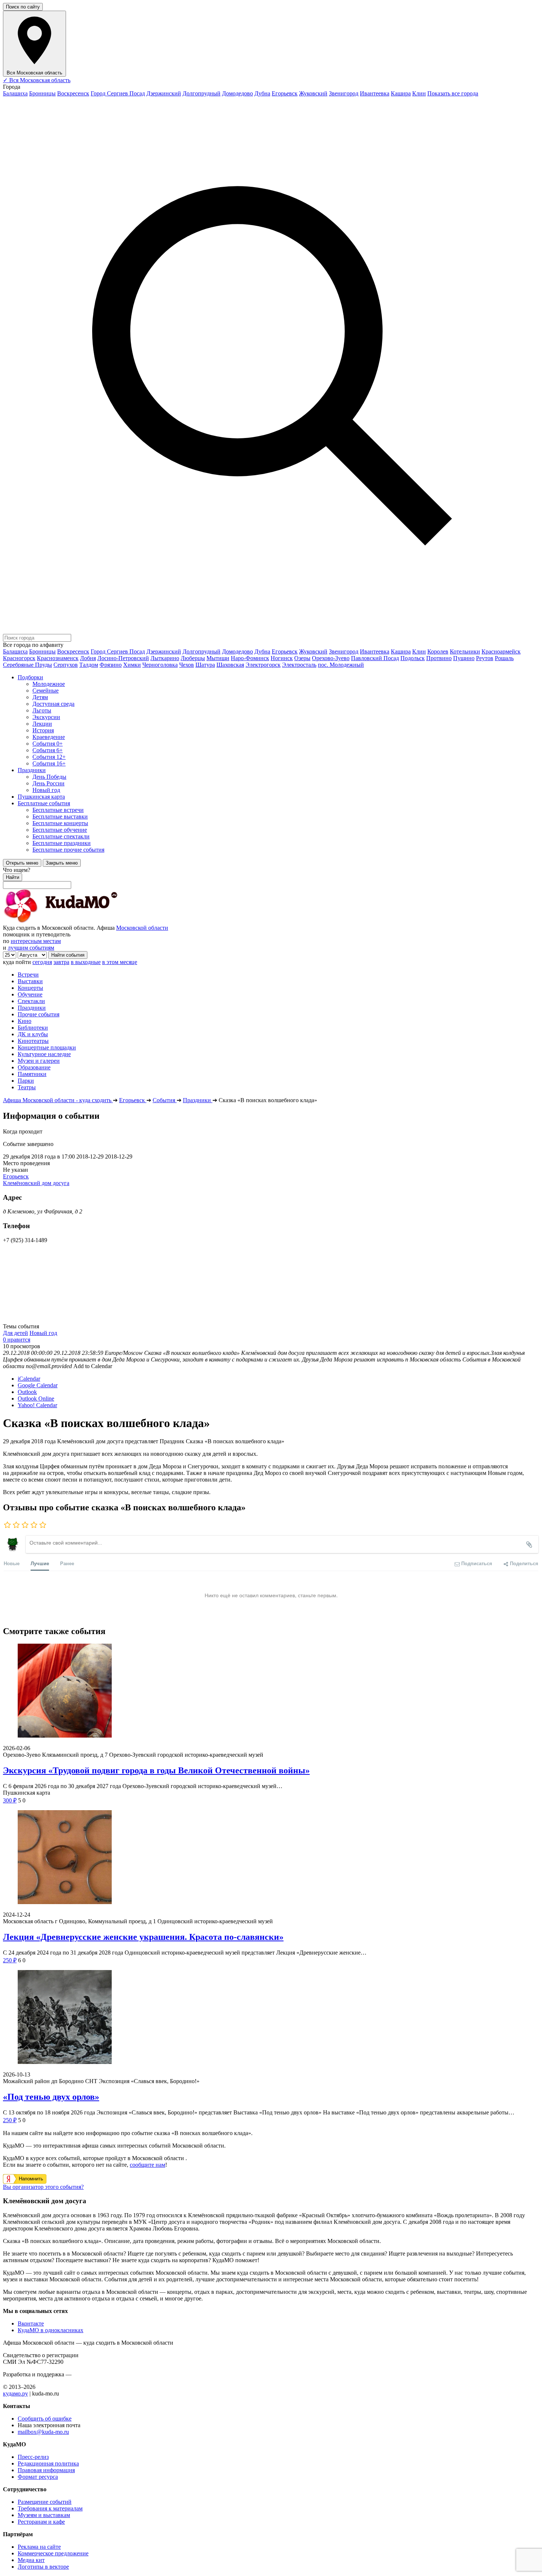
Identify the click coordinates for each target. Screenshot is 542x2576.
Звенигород (344, 93)
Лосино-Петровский (123, 658)
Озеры (302, 658)
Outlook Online (36, 1399)
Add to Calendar (93, 1366)
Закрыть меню (62, 863)
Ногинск (282, 658)
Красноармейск (501, 651)
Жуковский (313, 93)
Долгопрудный (201, 93)
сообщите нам (147, 2165)
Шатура (205, 665)
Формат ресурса (38, 2477)
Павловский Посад (375, 658)
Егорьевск (285, 93)
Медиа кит (31, 2560)
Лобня (88, 658)
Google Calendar (38, 1385)
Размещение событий (45, 2502)
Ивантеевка (375, 93)
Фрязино (111, 665)
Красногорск (19, 658)
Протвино (439, 658)
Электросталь (299, 665)
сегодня (42, 962)
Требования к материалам (50, 2508)
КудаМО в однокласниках (51, 2330)
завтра (61, 962)
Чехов (187, 665)
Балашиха (15, 93)
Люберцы (193, 658)
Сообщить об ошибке (45, 2419)
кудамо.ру (15, 2393)
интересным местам (36, 941)
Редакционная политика (48, 2463)
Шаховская (230, 665)
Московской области (142, 928)
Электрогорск (263, 665)
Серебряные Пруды (27, 665)
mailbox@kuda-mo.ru (43, 2432)
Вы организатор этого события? (43, 2187)
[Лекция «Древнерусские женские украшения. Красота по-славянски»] (271, 1858)
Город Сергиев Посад (118, 93)
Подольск (413, 658)
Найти (13, 877)
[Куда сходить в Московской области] (84, 921)
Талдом (89, 665)
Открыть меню (22, 863)
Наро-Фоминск (250, 658)
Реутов (485, 658)
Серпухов (66, 665)
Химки (132, 665)
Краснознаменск (58, 658)
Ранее (67, 1563)
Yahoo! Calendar (37, 1405)
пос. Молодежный (341, 665)
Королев (438, 651)
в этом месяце (120, 962)
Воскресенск (73, 93)
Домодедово (237, 93)
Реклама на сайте (39, 2547)
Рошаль (504, 658)
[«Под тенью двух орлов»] (271, 2018)
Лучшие (40, 1563)
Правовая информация (46, 2470)
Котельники (465, 651)
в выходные (86, 962)
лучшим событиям (31, 948)
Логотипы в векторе (43, 2567)
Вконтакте (31, 2323)
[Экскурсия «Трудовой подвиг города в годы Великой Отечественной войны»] (271, 1691)
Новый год (43, 1333)
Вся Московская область (37, 80)
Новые (12, 1563)
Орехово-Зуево (331, 658)
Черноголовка (160, 665)
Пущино (464, 658)
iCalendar (29, 1379)
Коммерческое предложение (53, 2553)
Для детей (15, 1333)
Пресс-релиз (33, 2457)
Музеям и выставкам (44, 2515)
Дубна (262, 93)
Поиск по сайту (23, 7)
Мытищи (218, 658)
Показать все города (453, 93)
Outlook (27, 1392)
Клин (419, 93)
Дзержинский (164, 93)
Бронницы (42, 93)
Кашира (401, 93)
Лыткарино (165, 658)
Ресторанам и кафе (41, 2522)
